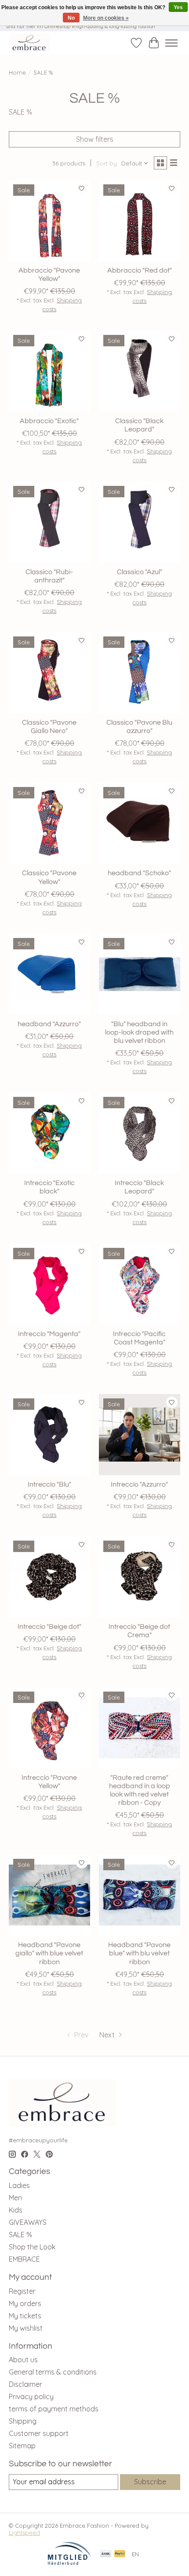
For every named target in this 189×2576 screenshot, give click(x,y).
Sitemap (22, 2446)
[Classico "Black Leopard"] (140, 371)
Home (17, 72)
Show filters (95, 139)
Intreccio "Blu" (49, 1484)
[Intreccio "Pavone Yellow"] (49, 1728)
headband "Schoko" (139, 873)
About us (23, 2360)
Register (22, 2291)
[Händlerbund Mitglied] (69, 2563)
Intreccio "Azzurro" (139, 1484)
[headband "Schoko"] (140, 823)
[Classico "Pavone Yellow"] (49, 823)
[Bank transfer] (106, 2554)
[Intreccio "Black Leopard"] (140, 1133)
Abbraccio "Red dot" (140, 270)
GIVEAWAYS (28, 2222)
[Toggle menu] (171, 43)
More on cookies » (106, 18)
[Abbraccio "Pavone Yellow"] (49, 221)
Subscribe (150, 2482)
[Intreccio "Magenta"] (49, 1284)
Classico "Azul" (140, 572)
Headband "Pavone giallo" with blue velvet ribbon (49, 1953)
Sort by (107, 163)
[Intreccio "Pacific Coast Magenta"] (140, 1284)
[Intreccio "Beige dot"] (49, 1577)
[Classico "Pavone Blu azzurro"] (140, 673)
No (71, 18)
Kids (16, 2210)
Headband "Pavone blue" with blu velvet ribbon (139, 1953)
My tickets (25, 2316)
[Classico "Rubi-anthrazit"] (49, 522)
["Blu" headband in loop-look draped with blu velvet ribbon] (140, 974)
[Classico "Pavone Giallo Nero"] (49, 673)
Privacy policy (31, 2396)
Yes (178, 7)
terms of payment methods (54, 2409)
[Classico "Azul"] (140, 522)
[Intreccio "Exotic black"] (49, 1133)
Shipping (23, 2421)
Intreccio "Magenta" (49, 1334)
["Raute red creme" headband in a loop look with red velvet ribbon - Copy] (140, 1728)
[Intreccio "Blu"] (49, 1435)
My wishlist (26, 2328)
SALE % (20, 2235)
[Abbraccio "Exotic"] (49, 371)
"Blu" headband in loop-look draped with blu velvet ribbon (139, 1032)
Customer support (39, 2433)
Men (15, 2198)
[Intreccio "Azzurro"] (140, 1435)
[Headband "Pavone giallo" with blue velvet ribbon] (49, 1895)
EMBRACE (24, 2259)
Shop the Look (32, 2247)
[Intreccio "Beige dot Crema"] (140, 1577)
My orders (25, 2303)
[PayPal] (120, 2554)
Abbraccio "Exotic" (49, 421)
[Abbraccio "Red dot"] (140, 221)
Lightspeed (24, 2533)
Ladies (19, 2185)
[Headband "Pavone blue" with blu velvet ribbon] (140, 1895)
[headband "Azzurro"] (49, 974)
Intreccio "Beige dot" (49, 1627)
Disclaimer (25, 2384)
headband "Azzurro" (49, 1024)
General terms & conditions (53, 2372)
